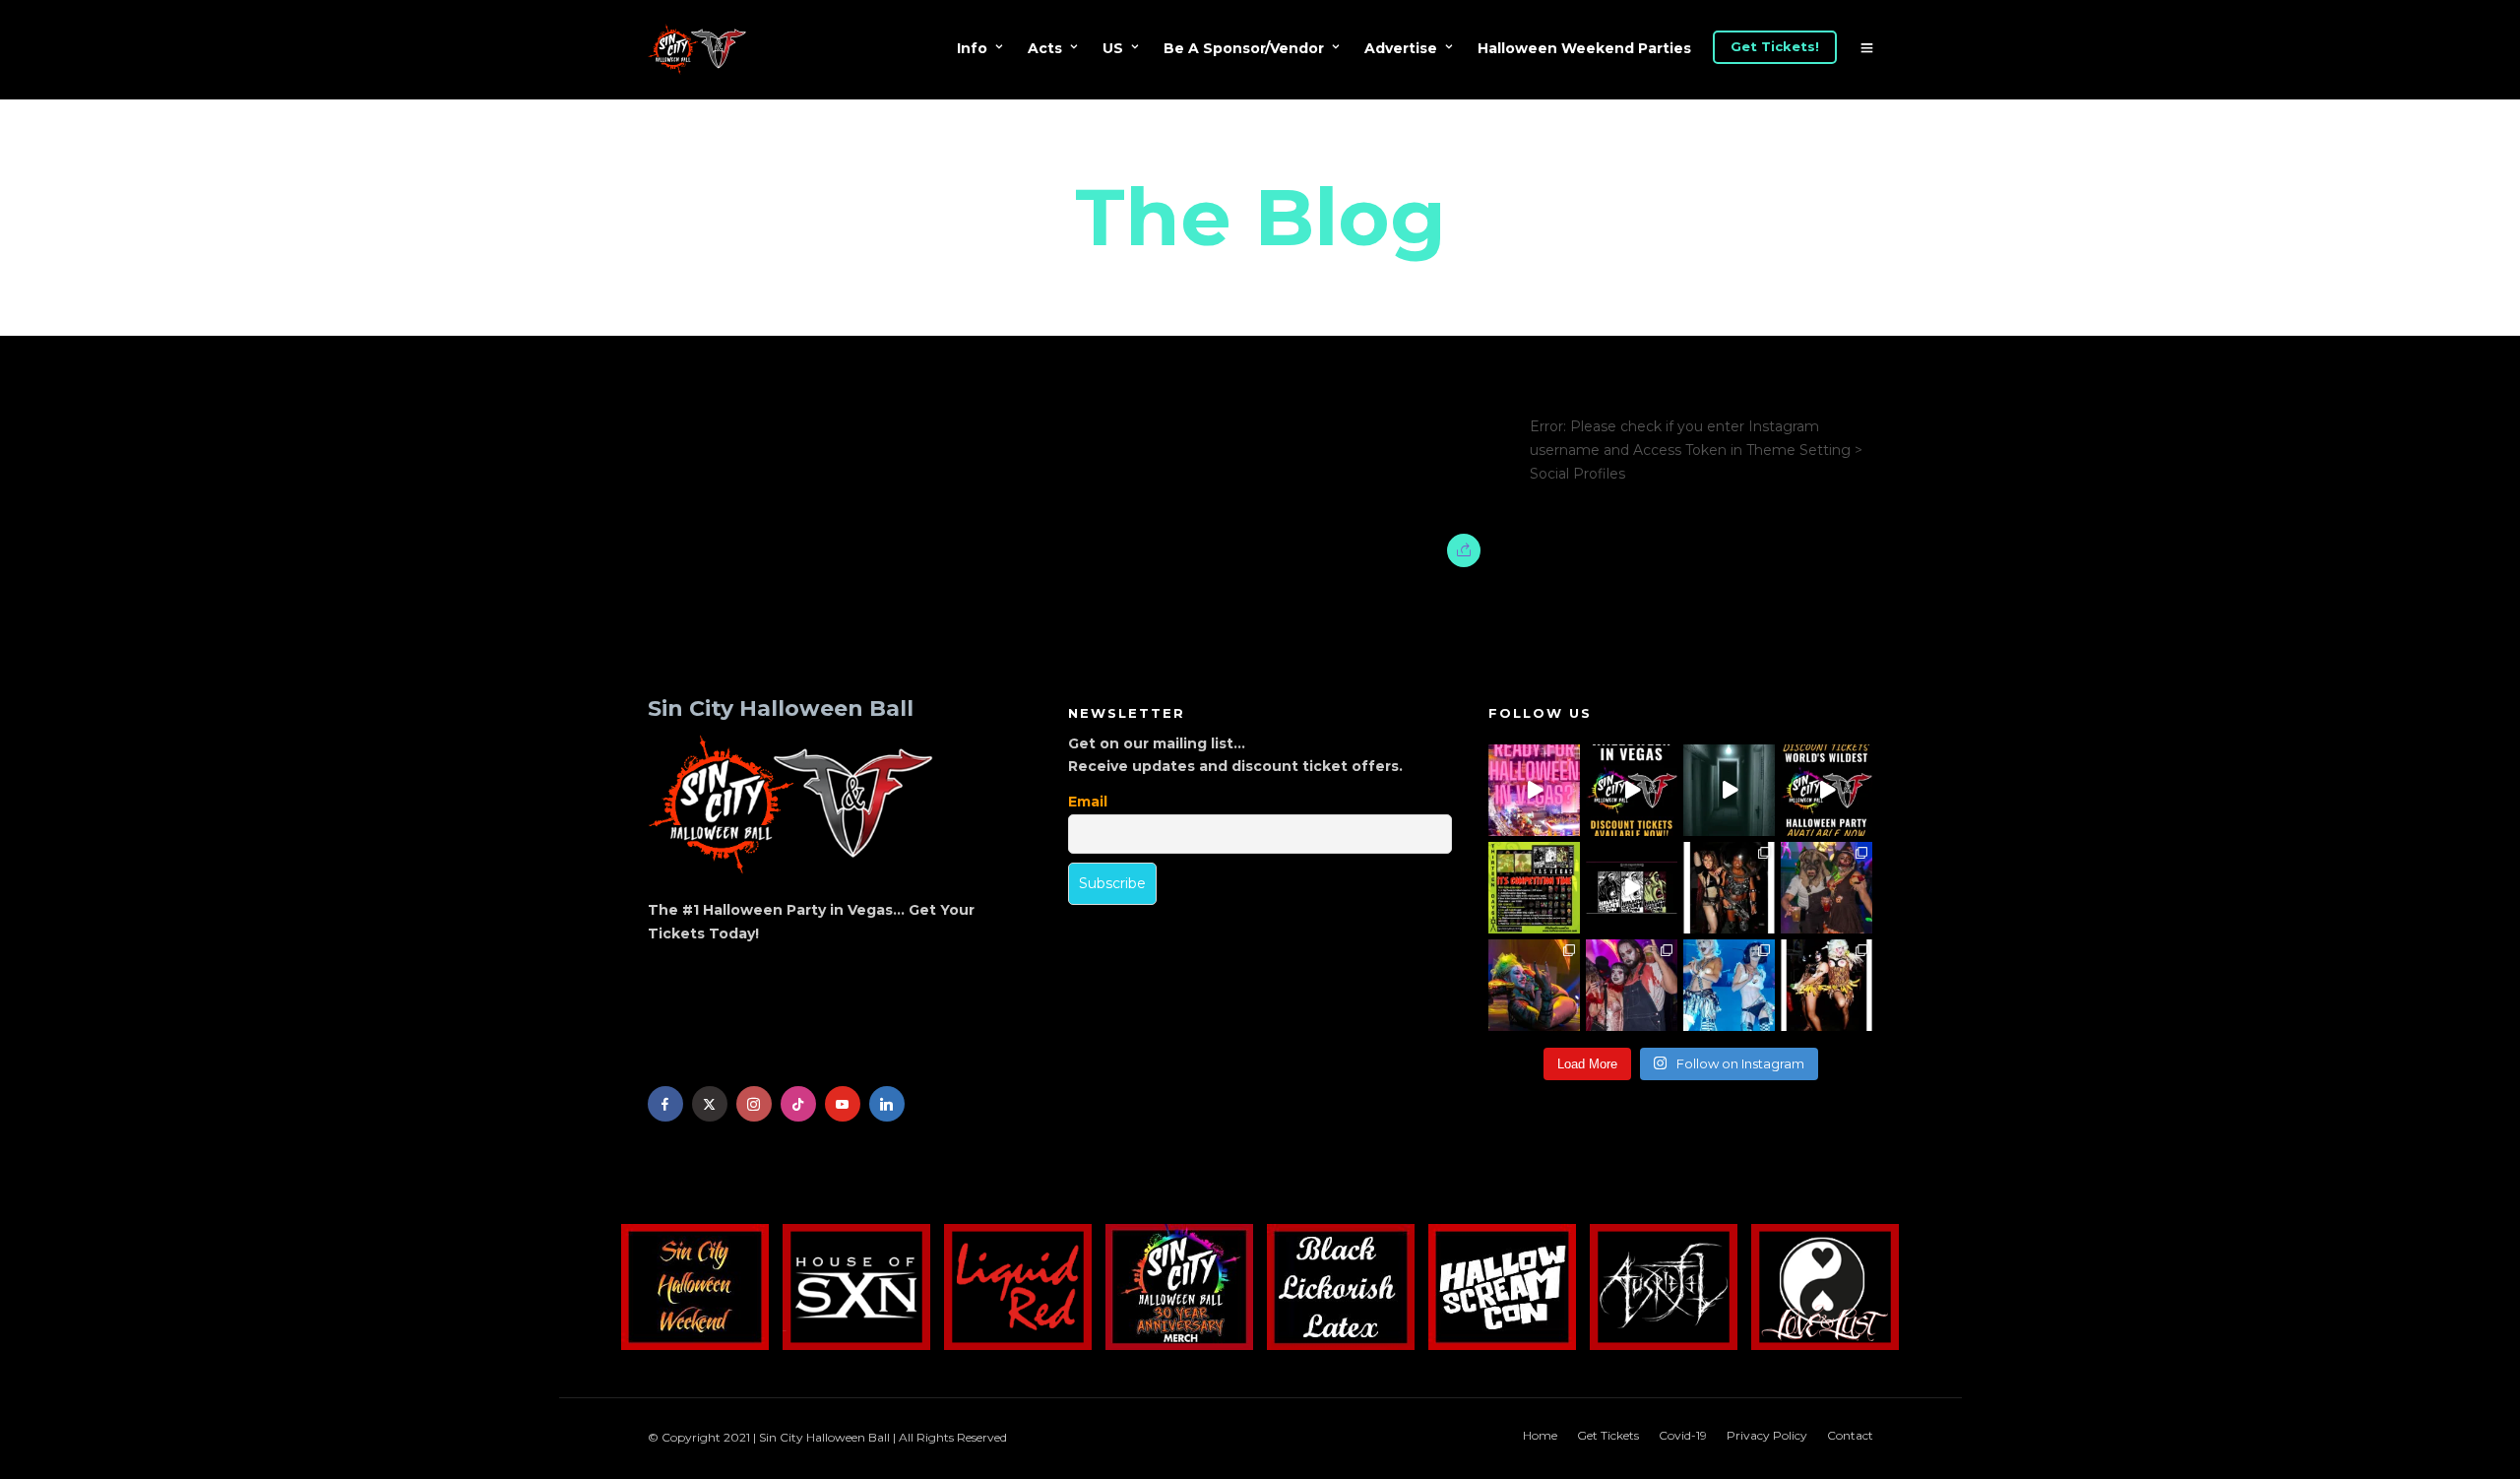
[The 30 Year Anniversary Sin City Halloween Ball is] (1632, 790)
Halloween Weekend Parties (1584, 48)
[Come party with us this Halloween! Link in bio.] (1827, 790)
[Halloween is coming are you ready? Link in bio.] (1534, 790)
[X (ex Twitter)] (710, 1104)
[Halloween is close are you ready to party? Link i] (1729, 985)
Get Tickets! (1775, 46)
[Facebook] (665, 1104)
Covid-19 (1683, 1435)
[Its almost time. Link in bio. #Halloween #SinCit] (1827, 888)
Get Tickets (1608, 1435)
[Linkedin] (887, 1104)
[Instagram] (754, 1104)
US (1113, 48)
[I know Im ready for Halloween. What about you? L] (1729, 790)
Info (972, 48)
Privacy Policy (1767, 1435)
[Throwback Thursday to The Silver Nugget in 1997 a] (1827, 985)
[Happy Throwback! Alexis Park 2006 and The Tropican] (1729, 888)
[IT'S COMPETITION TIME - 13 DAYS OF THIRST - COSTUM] (1534, 888)
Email (1088, 802)
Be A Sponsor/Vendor (1244, 48)
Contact (1850, 1435)
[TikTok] (798, 1104)
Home (1540, 1435)
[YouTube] (843, 1104)
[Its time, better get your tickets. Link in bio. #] (1632, 985)
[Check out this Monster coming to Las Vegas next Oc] (1632, 888)
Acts (1045, 48)
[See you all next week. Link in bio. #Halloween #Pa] (1534, 985)
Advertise (1401, 48)
